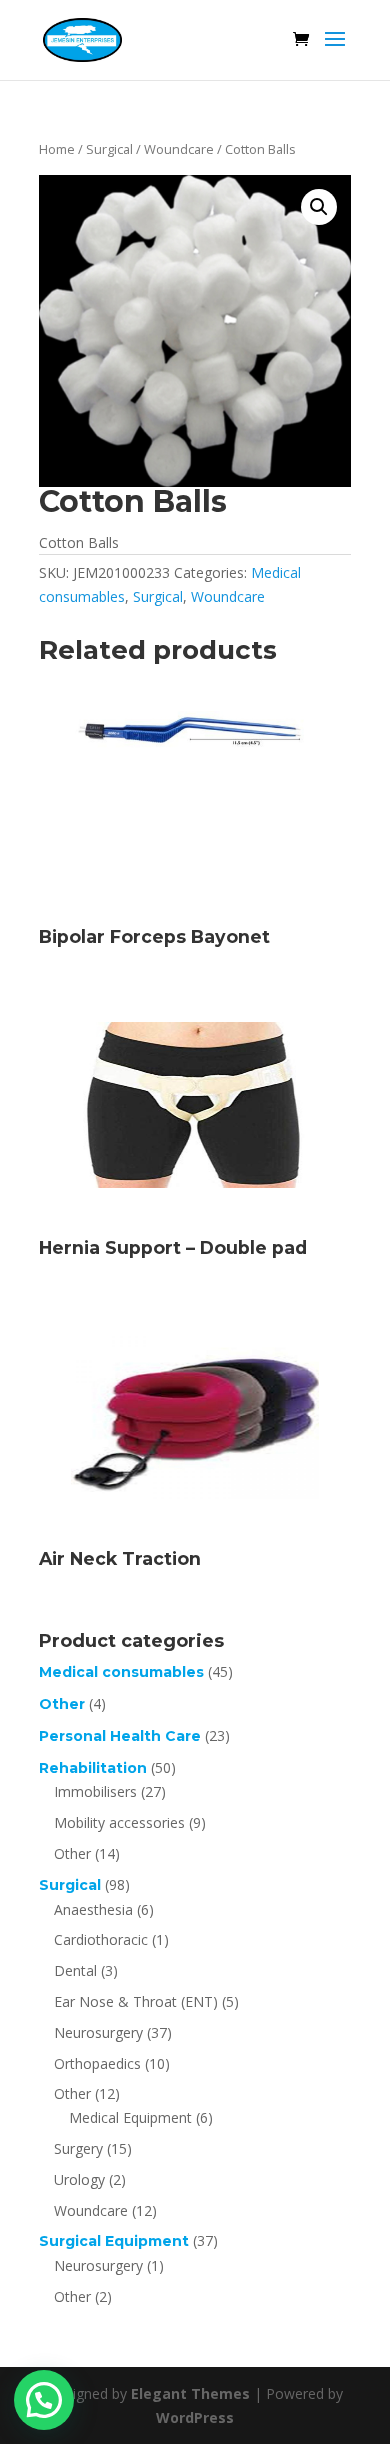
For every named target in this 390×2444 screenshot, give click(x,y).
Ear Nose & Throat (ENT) (136, 2001)
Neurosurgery (98, 2032)
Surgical (109, 149)
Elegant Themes (190, 2393)
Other (62, 1704)
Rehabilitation (93, 1768)
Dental (75, 1970)
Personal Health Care (120, 1736)
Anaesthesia (93, 1909)
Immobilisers (95, 1791)
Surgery (78, 2148)
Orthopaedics (97, 2063)
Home (57, 149)
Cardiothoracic (101, 1939)
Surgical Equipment (114, 2241)
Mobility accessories (119, 1822)
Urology (79, 2179)
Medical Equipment (130, 2117)
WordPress (195, 2417)
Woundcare (179, 149)
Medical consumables (121, 1672)
